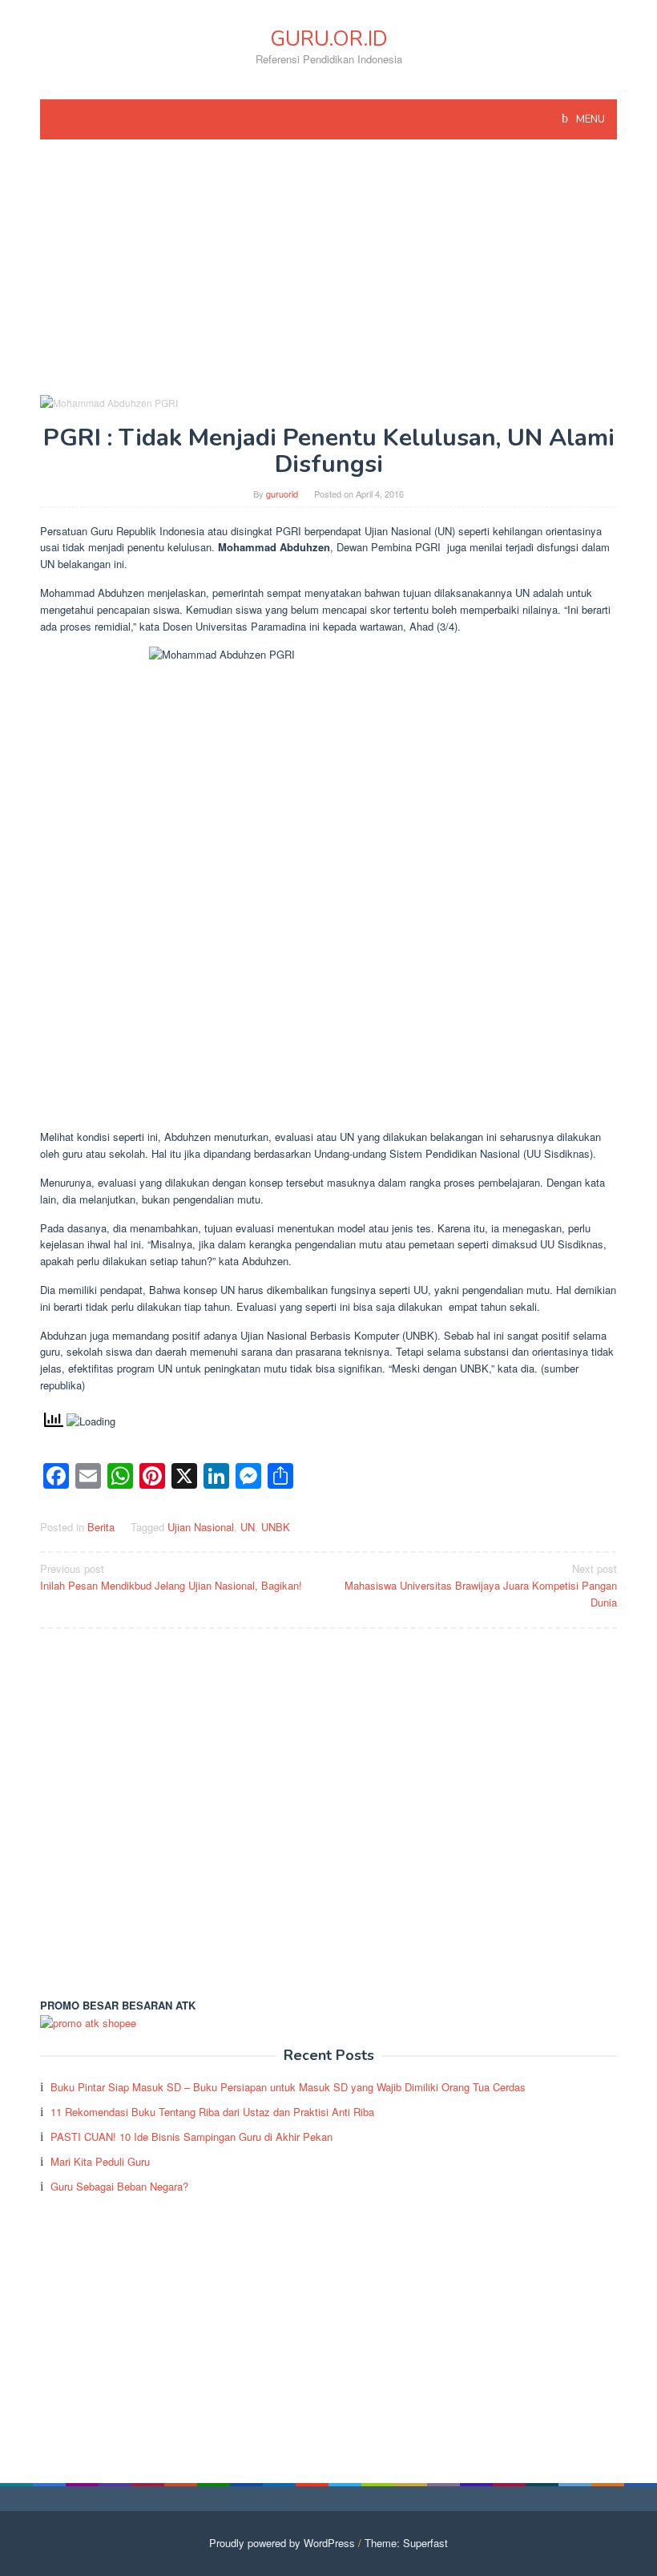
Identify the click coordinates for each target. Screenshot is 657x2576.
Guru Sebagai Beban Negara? (119, 2186)
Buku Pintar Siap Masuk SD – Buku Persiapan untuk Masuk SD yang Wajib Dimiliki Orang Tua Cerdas (288, 2087)
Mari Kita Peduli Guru (100, 2161)
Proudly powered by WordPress (282, 2543)
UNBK (276, 1527)
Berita (101, 1527)
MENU (589, 119)
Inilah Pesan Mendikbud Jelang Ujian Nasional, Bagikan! (171, 1577)
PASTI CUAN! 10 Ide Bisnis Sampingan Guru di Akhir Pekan (191, 2137)
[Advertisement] (328, 274)
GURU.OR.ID (329, 39)
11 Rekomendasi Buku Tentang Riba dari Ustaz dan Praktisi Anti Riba (212, 2112)
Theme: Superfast (406, 2543)
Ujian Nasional (201, 1527)
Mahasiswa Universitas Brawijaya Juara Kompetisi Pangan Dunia (481, 1585)
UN (248, 1527)
